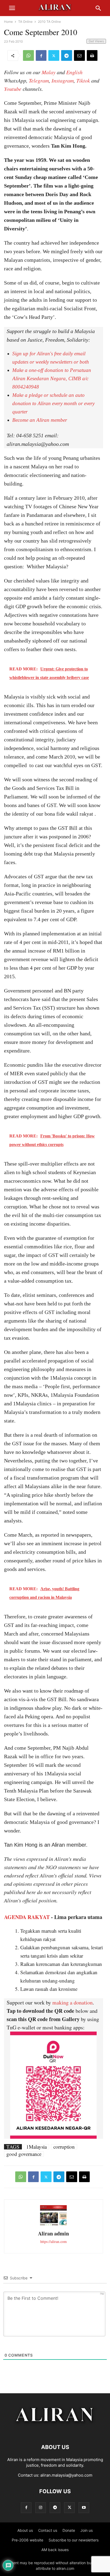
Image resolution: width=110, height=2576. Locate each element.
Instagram (63, 80)
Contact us (48, 2530)
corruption (64, 2147)
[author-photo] (53, 2225)
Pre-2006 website (27, 2540)
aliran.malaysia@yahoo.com (66, 2475)
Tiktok (83, 80)
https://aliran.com (54, 2241)
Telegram (39, 80)
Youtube (13, 89)
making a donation (72, 2002)
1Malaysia (36, 2147)
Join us (87, 2530)
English (74, 72)
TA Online (25, 22)
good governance (24, 2154)
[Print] (92, 55)
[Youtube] (84, 2508)
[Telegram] (67, 55)
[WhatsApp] (28, 55)
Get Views (96, 41)
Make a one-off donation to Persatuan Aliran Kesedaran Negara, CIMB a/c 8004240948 (52, 378)
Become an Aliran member (40, 420)
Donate (69, 2530)
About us (25, 2530)
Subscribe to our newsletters (74, 2540)
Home (8, 22)
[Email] (79, 55)
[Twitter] (54, 55)
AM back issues (55, 2550)
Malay (49, 72)
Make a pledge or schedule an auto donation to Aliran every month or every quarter (53, 403)
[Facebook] (41, 55)
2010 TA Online (49, 22)
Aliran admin (53, 2233)
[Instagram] (41, 2508)
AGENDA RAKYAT (27, 1917)
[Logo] (55, 2431)
